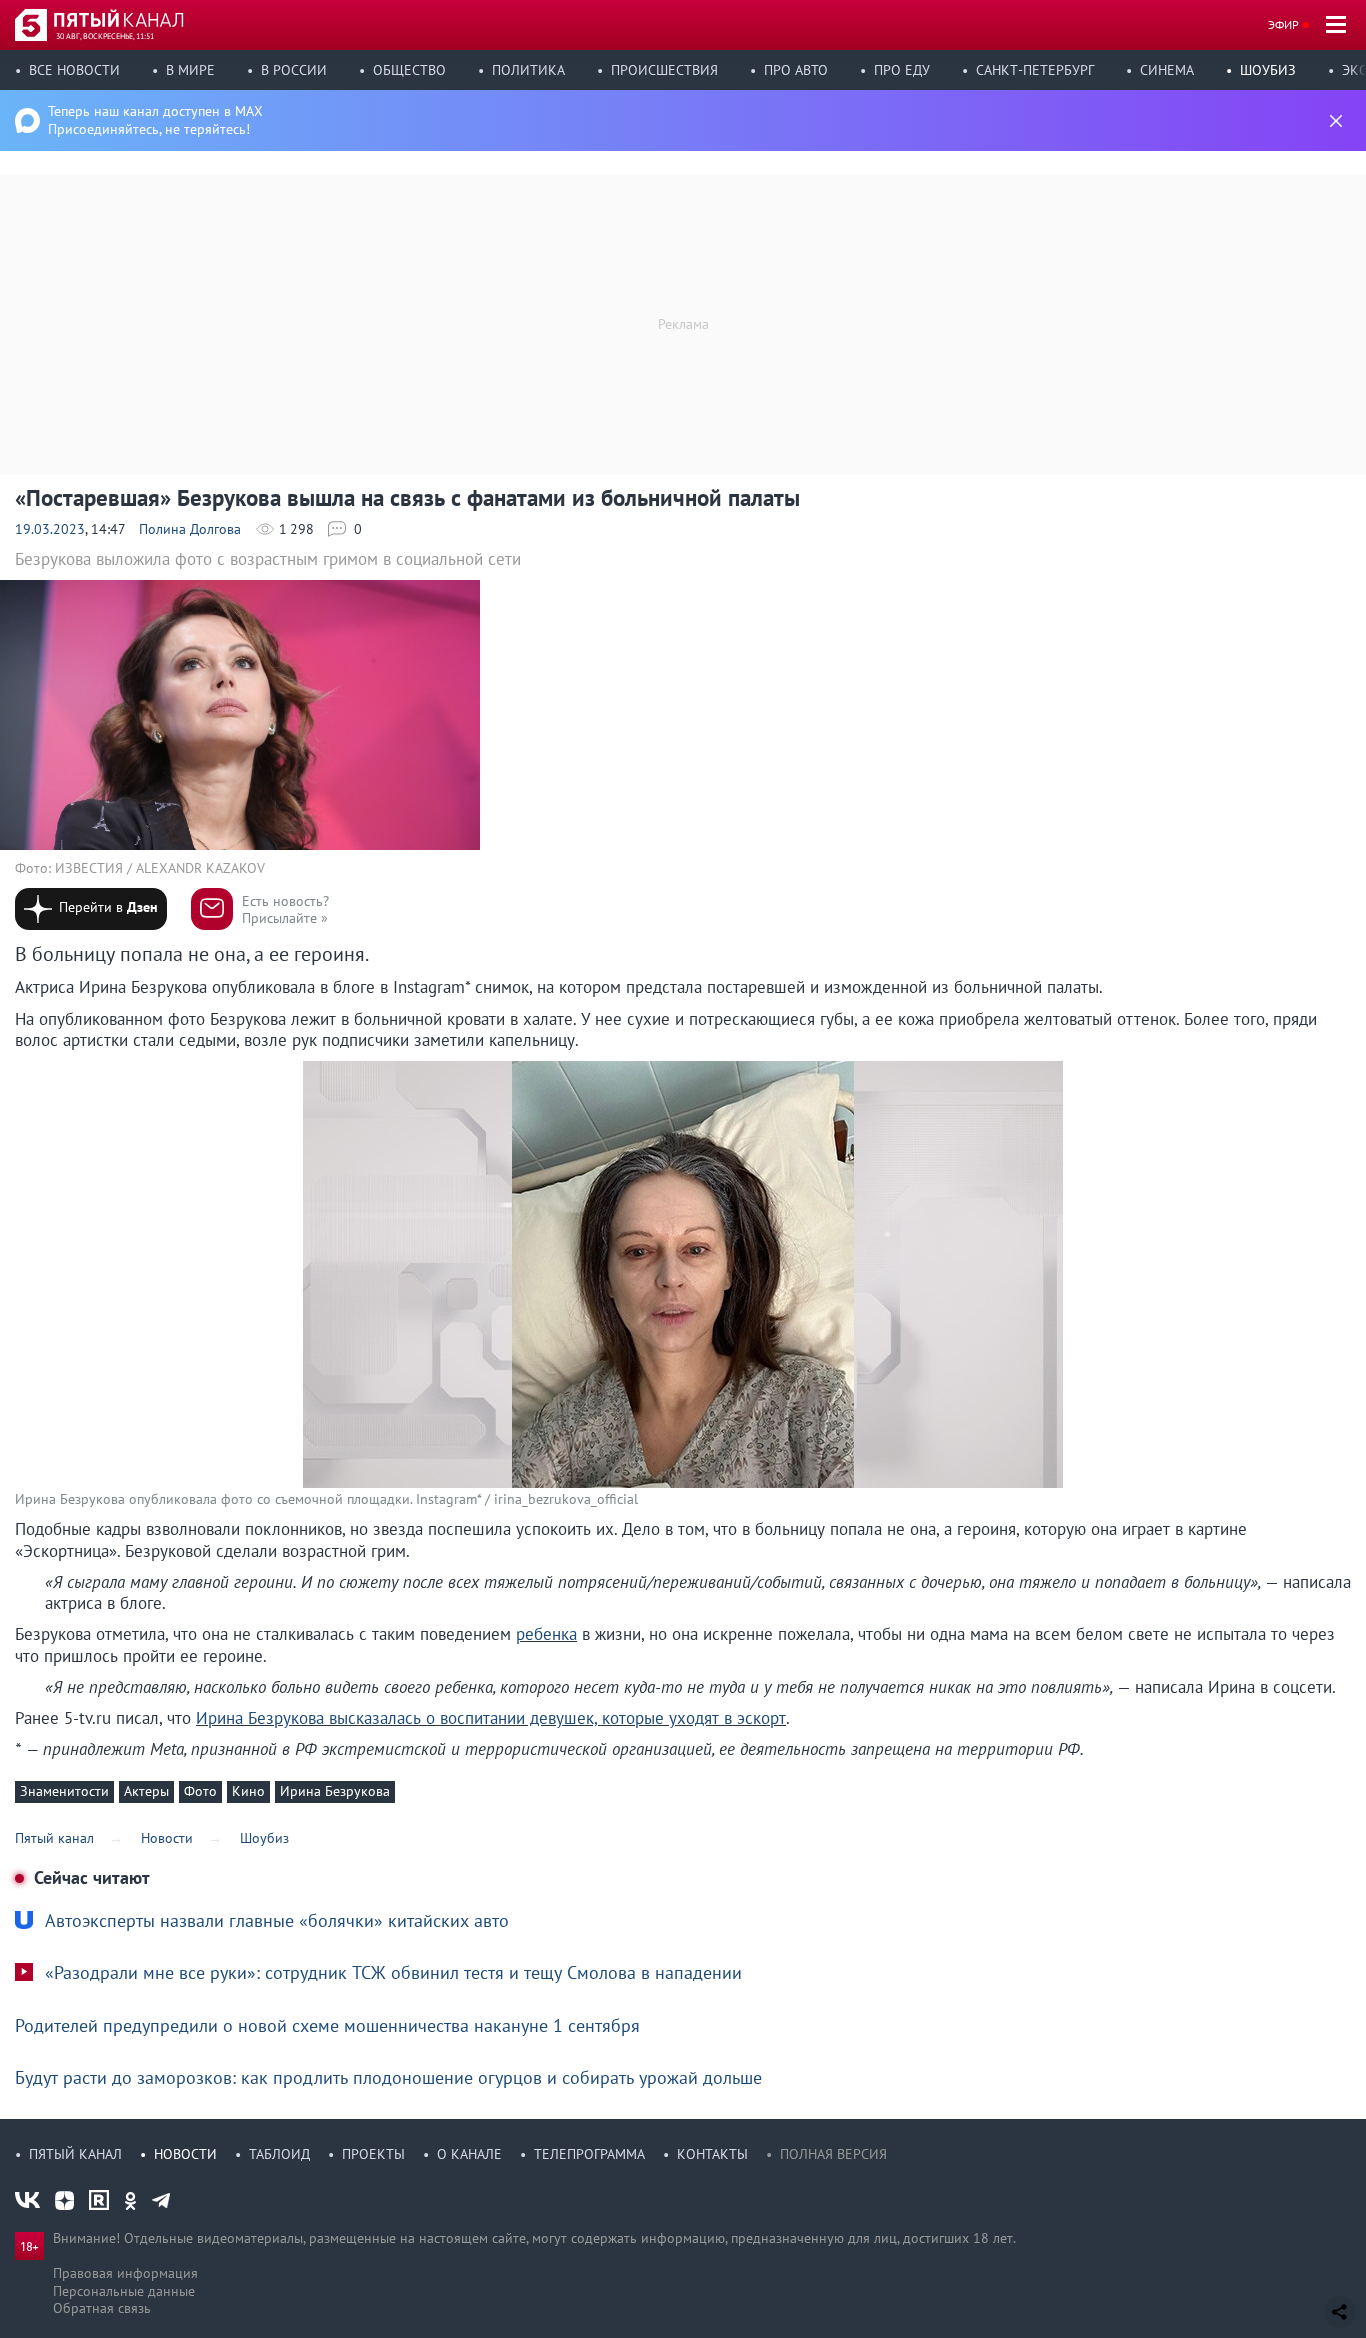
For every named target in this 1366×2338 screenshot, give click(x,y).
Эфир (1283, 24)
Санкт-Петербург (1035, 70)
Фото (200, 1791)
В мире (190, 70)
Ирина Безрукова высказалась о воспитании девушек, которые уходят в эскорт (491, 1718)
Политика (528, 70)
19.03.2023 (50, 529)
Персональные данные (124, 2291)
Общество (409, 70)
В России (294, 70)
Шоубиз (1268, 70)
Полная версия (833, 2154)
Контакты (712, 2154)
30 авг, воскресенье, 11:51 (105, 36)
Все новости (74, 70)
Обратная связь (102, 2308)
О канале (469, 2154)
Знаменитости (64, 1791)
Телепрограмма (589, 2154)
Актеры (146, 1791)
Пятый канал (75, 2154)
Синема (1167, 70)
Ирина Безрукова (335, 1791)
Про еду (902, 70)
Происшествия (664, 70)
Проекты (373, 2154)
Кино (248, 1791)
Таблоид (279, 2154)
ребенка (546, 1634)
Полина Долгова (190, 529)
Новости (185, 2154)
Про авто (796, 70)
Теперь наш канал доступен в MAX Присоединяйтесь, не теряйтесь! (155, 120)
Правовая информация (125, 2273)
